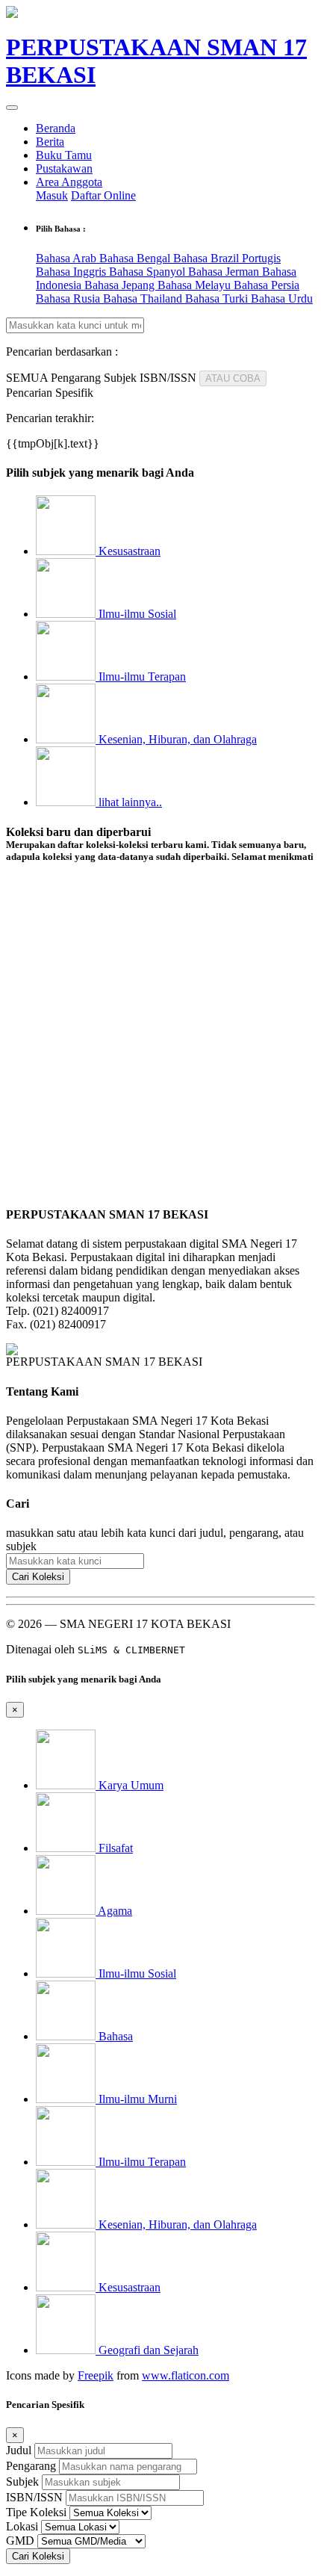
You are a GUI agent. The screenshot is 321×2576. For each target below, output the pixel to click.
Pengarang (31, 2466)
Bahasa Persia (267, 285)
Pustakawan (64, 168)
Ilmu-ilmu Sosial (136, 614)
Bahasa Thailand (144, 298)
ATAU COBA (233, 378)
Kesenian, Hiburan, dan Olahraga (176, 739)
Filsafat (114, 1848)
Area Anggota (69, 182)
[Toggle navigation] (12, 108)
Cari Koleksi (38, 1577)
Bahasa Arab (68, 258)
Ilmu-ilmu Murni (136, 2099)
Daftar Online (103, 195)
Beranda (56, 128)
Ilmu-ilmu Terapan (141, 676)
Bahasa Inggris (72, 272)
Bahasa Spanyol (149, 272)
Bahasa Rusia (69, 298)
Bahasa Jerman (225, 272)
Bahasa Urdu (282, 298)
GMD (20, 2541)
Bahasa (114, 2036)
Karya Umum (130, 1785)
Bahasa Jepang (121, 285)
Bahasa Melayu (196, 285)
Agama (114, 1911)
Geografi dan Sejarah (147, 2350)
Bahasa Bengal (136, 258)
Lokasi (22, 2526)
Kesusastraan (128, 551)
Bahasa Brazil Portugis (227, 258)
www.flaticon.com (186, 2375)
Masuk (52, 195)
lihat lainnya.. (129, 802)
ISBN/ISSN (34, 2497)
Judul (19, 2450)
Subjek (22, 2481)
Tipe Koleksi (36, 2512)
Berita (50, 142)
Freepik (96, 2375)
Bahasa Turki (218, 298)
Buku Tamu (64, 155)
